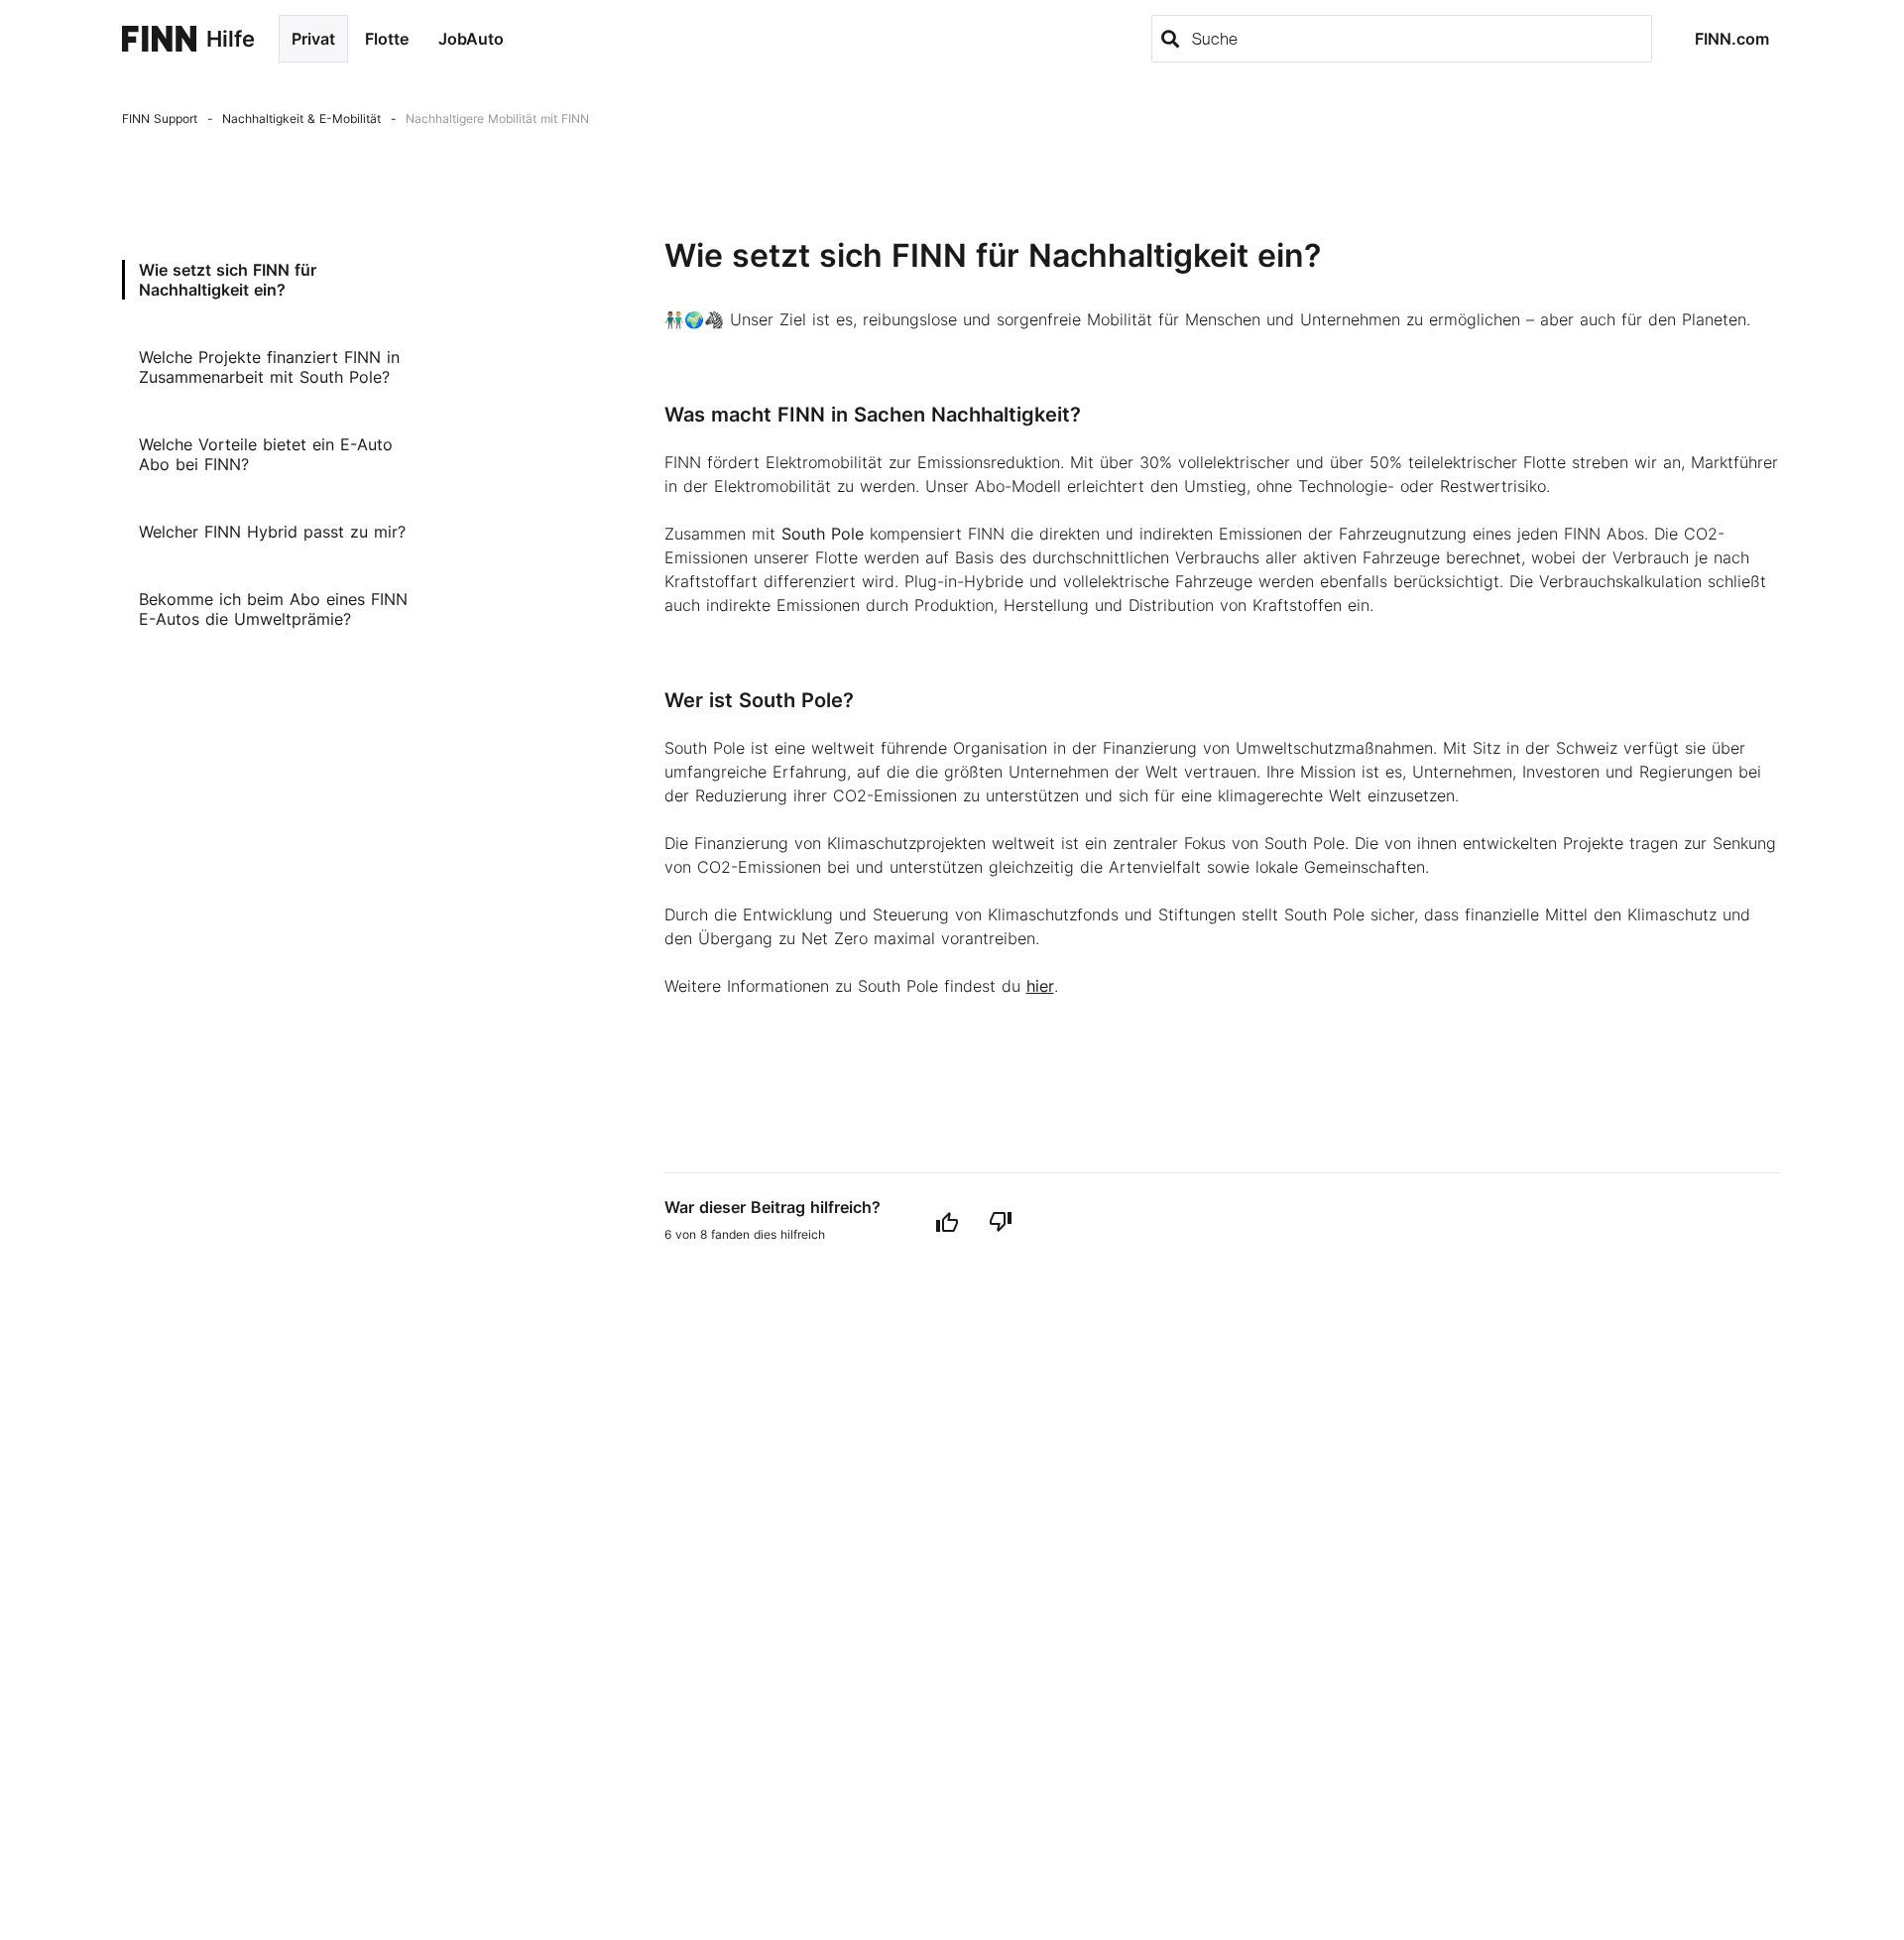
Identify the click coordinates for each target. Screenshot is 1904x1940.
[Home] (159, 39)
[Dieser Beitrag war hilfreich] (947, 1221)
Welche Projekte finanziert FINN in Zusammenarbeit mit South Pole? (269, 367)
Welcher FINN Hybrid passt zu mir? (272, 532)
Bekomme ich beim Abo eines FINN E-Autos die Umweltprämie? (273, 609)
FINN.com (1732, 39)
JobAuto (471, 39)
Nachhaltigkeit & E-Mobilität (301, 119)
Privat (313, 39)
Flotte (387, 39)
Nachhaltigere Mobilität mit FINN (497, 119)
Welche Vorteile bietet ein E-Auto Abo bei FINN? (266, 454)
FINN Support (160, 119)
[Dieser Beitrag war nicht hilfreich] (1001, 1221)
